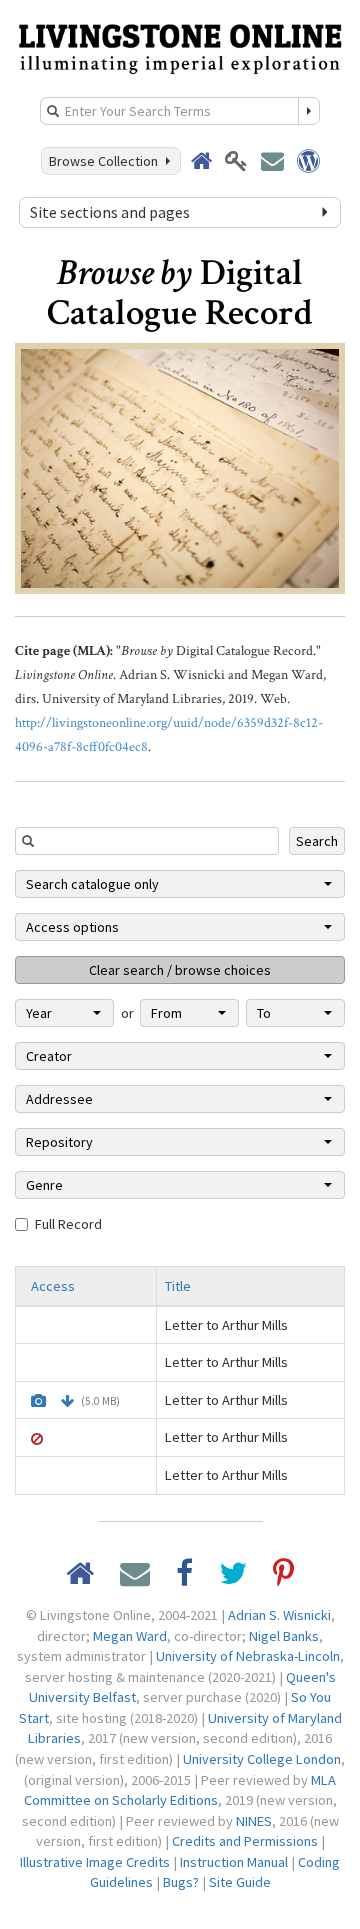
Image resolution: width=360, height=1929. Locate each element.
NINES (254, 1821)
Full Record (68, 1224)
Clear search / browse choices (180, 970)
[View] (38, 1401)
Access (53, 1286)
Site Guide (240, 1882)
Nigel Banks (284, 1636)
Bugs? (181, 1882)
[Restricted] (37, 1439)
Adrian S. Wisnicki (279, 1615)
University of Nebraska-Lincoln (248, 1656)
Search (317, 841)
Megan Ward (130, 1636)
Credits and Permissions (245, 1841)
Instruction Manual (234, 1862)
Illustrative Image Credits (95, 1862)
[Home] (180, 47)
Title (178, 1286)
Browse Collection (106, 161)
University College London (262, 1759)
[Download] (67, 1401)
